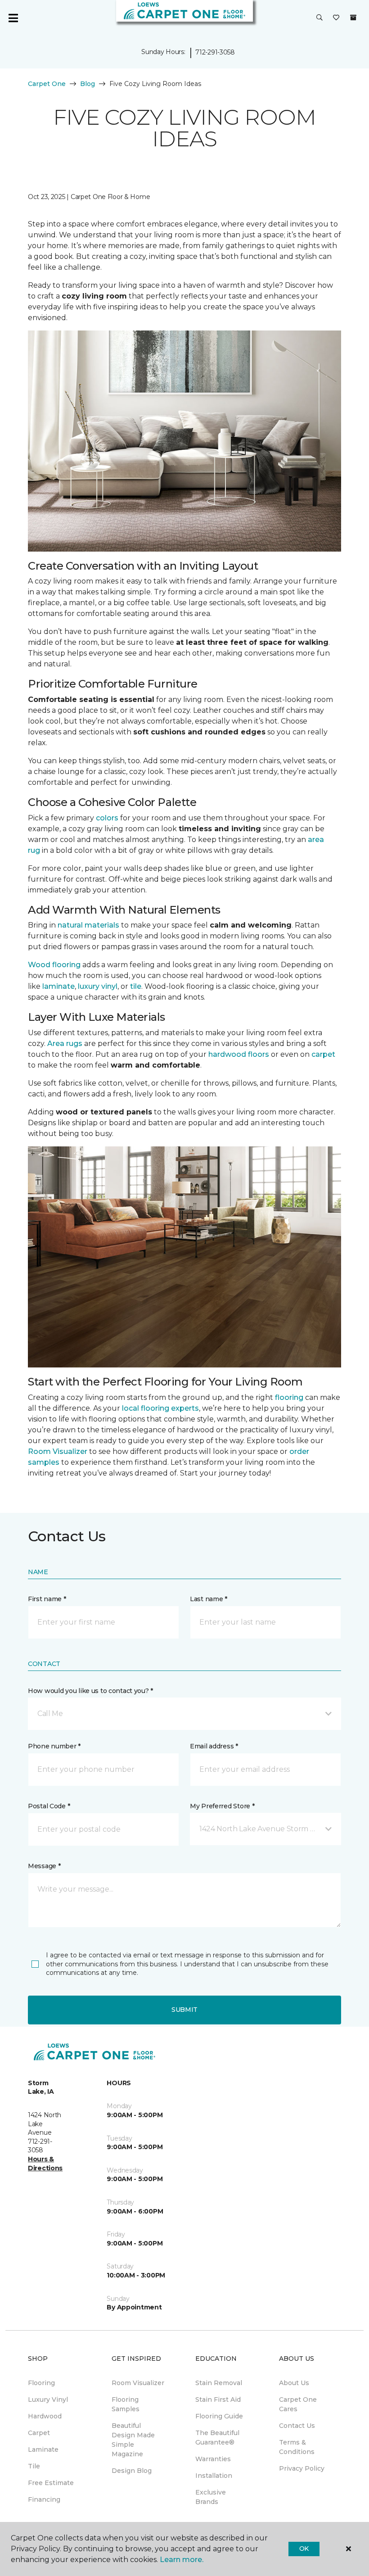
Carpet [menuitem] (39, 2433)
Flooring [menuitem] (41, 2383)
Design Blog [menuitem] (132, 2471)
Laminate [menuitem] (43, 2449)
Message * (44, 1866)
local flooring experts (160, 1408)
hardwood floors (239, 1054)
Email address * (214, 1746)
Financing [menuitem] (44, 2499)
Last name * (209, 1599)
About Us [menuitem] (294, 2383)
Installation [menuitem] (214, 2476)
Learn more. (182, 2560)
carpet (323, 1054)
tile (136, 986)
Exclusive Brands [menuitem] (211, 2497)
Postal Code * (49, 1806)
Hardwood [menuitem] (45, 2416)
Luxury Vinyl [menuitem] (48, 2399)
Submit (184, 2010)
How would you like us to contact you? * (90, 1691)
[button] (319, 18)
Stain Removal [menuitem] (219, 2383)
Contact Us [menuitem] (297, 2426)
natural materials (88, 925)
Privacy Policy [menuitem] (302, 2468)
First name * (47, 1599)
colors (107, 818)
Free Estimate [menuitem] (51, 2483)
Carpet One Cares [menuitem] (298, 2404)
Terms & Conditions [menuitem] (297, 2447)
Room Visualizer (58, 1451)
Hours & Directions (45, 2164)
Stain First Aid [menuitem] (218, 2399)
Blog (88, 84)
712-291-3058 (215, 52)
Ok (304, 2549)
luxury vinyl (98, 986)
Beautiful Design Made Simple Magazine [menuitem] (133, 2440)
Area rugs (65, 1044)
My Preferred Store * (222, 1806)
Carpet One (47, 84)
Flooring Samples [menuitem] (126, 2404)
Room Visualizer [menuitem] (138, 2383)
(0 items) (353, 18)
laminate (58, 986)
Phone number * (54, 1746)
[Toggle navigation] (13, 18)
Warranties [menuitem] (213, 2459)
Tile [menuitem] (34, 2466)
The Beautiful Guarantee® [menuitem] (217, 2438)
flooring (289, 1397)
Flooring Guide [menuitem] (219, 2416)
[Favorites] (336, 18)
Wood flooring (54, 965)
